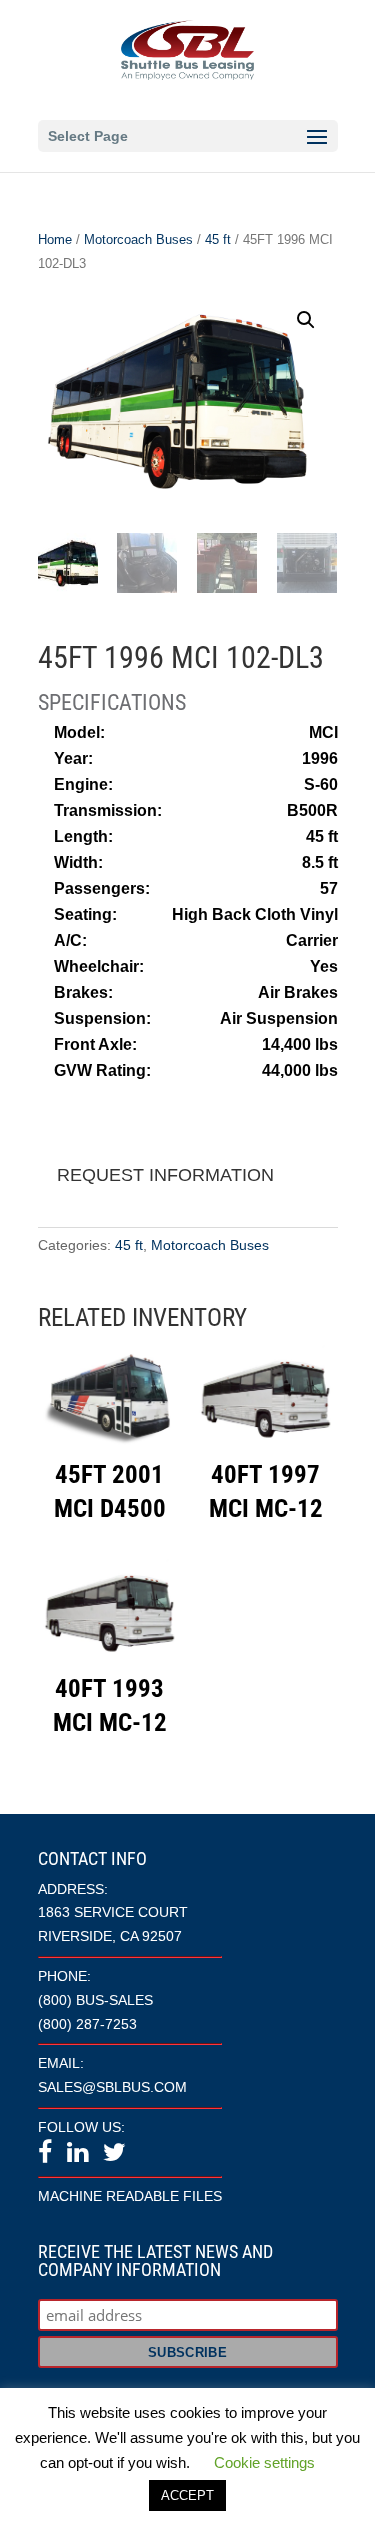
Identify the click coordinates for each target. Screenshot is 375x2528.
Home (55, 239)
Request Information (165, 1175)
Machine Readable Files (130, 2196)
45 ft (218, 239)
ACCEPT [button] (187, 2495)
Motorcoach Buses (138, 239)
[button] (306, 320)
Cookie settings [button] (264, 2462)
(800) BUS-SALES (95, 2000)
